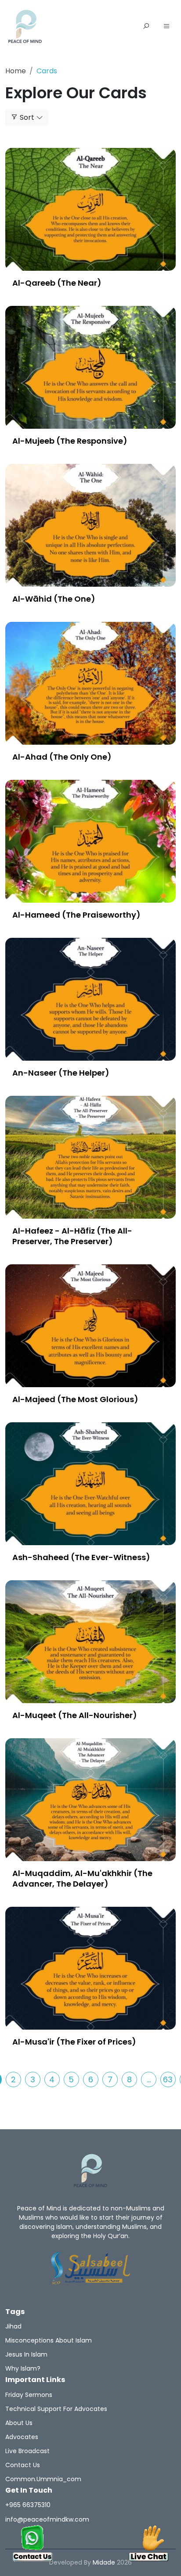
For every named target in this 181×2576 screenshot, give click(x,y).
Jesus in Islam (26, 2354)
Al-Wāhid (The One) (54, 599)
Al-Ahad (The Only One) (62, 757)
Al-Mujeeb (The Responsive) (70, 441)
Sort (27, 117)
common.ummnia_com (43, 2479)
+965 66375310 (28, 2505)
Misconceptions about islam (49, 2340)
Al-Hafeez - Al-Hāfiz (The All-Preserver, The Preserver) (72, 1236)
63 (168, 2079)
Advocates (22, 2437)
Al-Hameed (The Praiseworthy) (76, 915)
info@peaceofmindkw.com (47, 2519)
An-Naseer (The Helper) (61, 1073)
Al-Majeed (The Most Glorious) (75, 1399)
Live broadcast (27, 2451)
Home (16, 71)
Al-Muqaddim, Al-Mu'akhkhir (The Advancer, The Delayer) (82, 1878)
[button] (167, 27)
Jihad (13, 2326)
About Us (19, 2423)
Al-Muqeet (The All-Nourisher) (75, 1715)
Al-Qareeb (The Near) (57, 283)
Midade (104, 2562)
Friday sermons (29, 2395)
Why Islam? (23, 2368)
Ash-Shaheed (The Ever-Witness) (81, 1557)
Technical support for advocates (56, 2409)
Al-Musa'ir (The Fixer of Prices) (74, 2042)
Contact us (23, 2465)
